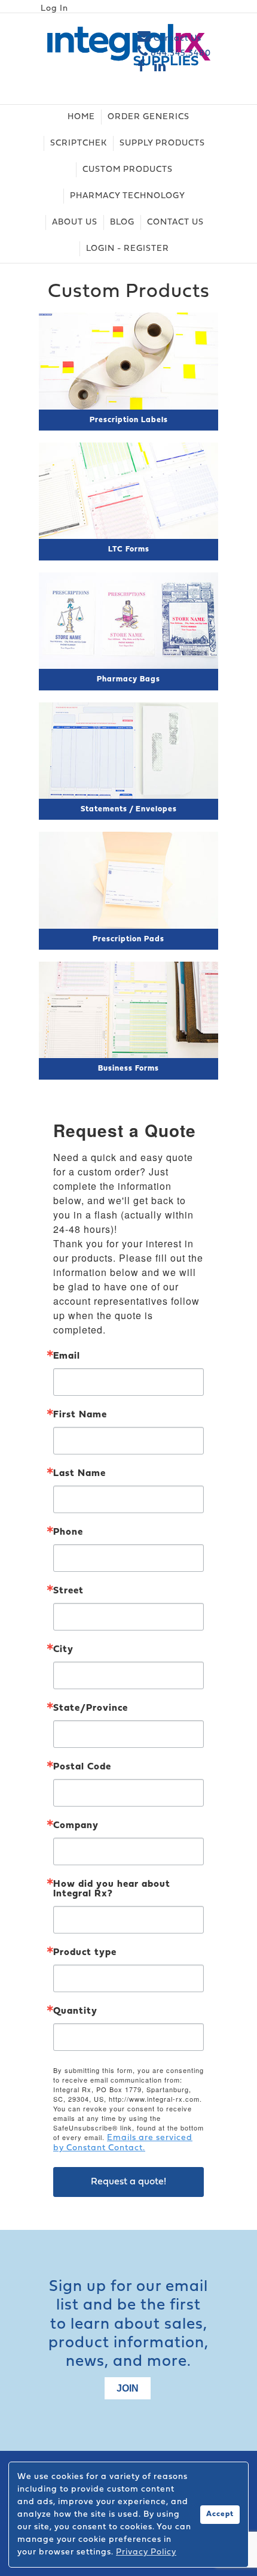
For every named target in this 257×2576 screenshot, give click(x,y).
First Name (80, 1415)
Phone (68, 1532)
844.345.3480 (180, 54)
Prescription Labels (129, 420)
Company (76, 1826)
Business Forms (128, 1069)
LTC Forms (129, 549)
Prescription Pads (128, 939)
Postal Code (82, 1767)
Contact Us (176, 39)
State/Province (91, 1708)
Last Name (79, 1474)
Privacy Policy (146, 2552)
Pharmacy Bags (128, 679)
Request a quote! (128, 2182)
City (63, 1650)
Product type (85, 1953)
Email (67, 1356)
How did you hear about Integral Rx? (112, 1889)
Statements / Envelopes (129, 809)
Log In (54, 9)
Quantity (75, 2011)
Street (68, 1591)
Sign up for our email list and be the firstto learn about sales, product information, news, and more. (128, 2325)
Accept (220, 2514)
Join (128, 2388)
